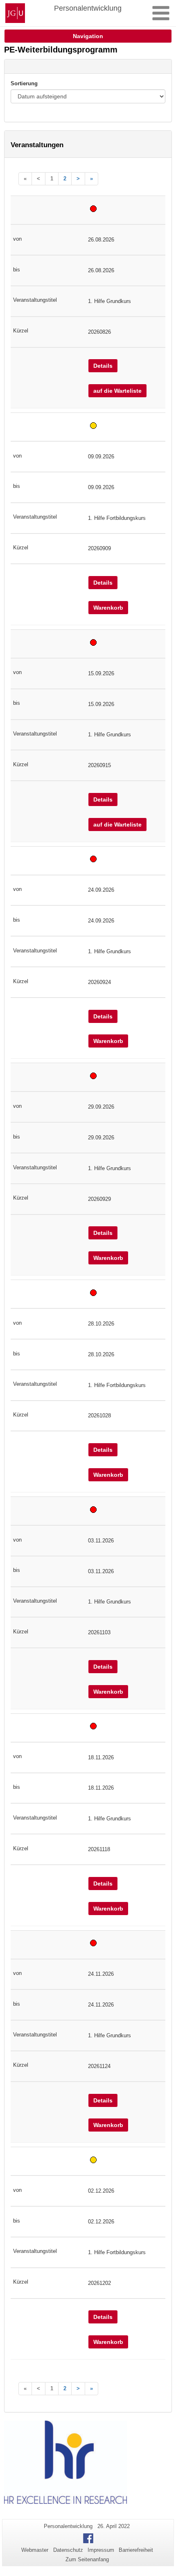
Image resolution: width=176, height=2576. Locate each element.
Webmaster (35, 2550)
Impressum (101, 2550)
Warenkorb (108, 608)
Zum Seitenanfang (87, 2559)
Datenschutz (68, 2550)
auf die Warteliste (117, 391)
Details (103, 366)
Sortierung (24, 83)
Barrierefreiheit (136, 2550)
